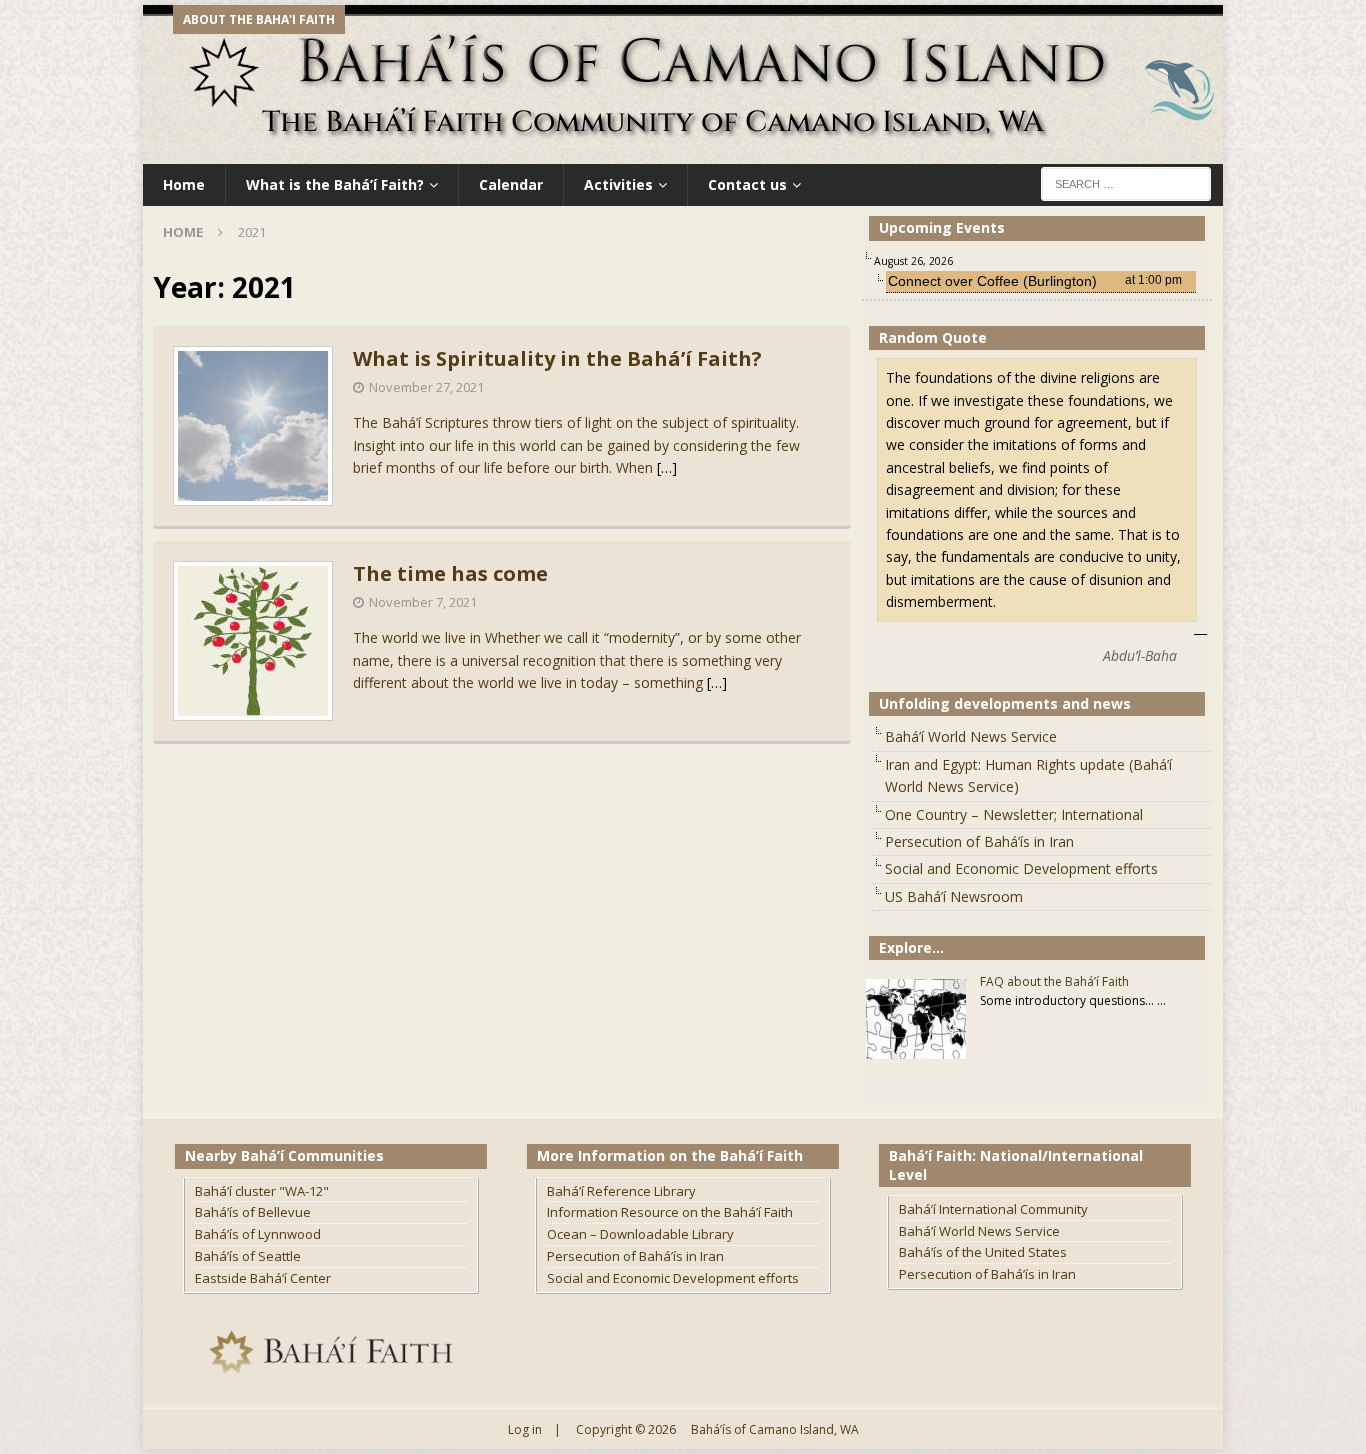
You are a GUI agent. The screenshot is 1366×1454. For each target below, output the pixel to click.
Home (184, 184)
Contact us (747, 184)
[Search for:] (1126, 182)
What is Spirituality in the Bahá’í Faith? (557, 358)
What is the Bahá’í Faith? (335, 184)
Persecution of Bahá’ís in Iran (979, 841)
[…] (667, 467)
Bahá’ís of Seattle (248, 1256)
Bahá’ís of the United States (983, 1252)
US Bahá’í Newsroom (954, 896)
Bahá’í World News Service (971, 736)
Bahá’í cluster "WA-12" (262, 1191)
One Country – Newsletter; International (1014, 814)
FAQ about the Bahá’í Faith (1054, 981)
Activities (618, 184)
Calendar (511, 184)
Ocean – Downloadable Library (640, 1234)
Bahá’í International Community (993, 1209)
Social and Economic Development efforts (1021, 868)
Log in (525, 1429)
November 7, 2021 (423, 602)
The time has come (450, 573)
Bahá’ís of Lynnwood (258, 1234)
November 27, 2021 (426, 387)
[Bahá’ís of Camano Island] (683, 152)
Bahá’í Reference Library (621, 1191)
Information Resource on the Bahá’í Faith (670, 1212)
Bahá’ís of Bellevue (253, 1212)
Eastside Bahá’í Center (263, 1278)
